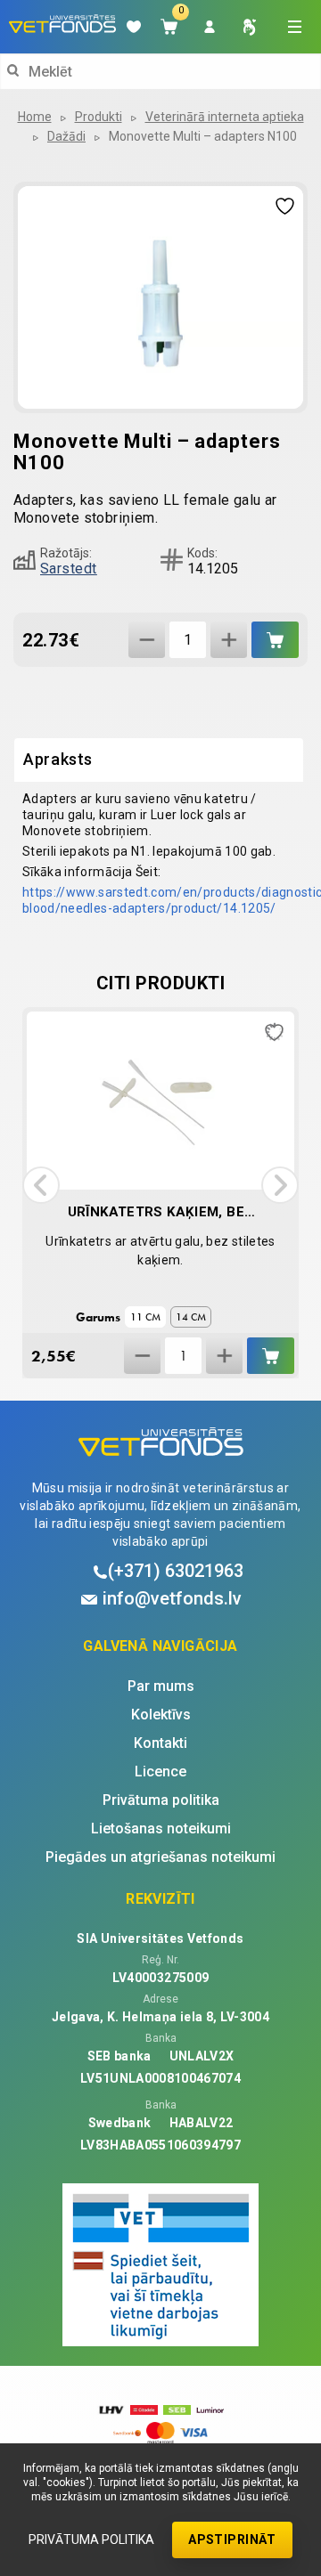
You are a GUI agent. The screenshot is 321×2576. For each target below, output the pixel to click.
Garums (98, 1317)
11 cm (145, 1317)
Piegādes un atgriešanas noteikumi (160, 1857)
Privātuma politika (91, 2539)
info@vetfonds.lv (172, 1598)
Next (280, 1185)
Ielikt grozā (275, 640)
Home (35, 117)
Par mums (161, 1686)
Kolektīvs (161, 1715)
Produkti (99, 117)
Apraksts (58, 759)
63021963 (176, 1571)
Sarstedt (69, 569)
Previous (41, 1185)
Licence (160, 1772)
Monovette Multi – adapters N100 (203, 136)
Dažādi (66, 136)
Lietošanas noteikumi (161, 1829)
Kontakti (160, 1743)
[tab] (159, 760)
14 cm (191, 1317)
